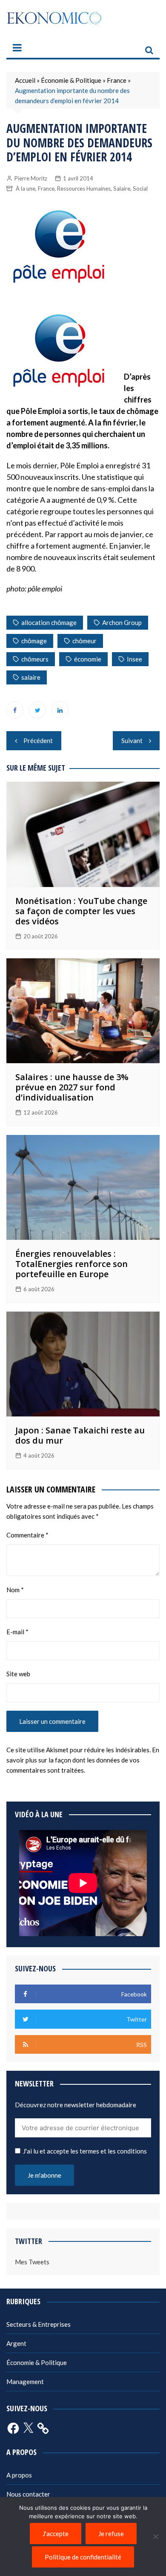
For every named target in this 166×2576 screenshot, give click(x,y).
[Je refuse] (155, 2537)
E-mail (17, 1632)
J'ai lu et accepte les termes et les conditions (85, 2151)
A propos (19, 2475)
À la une (26, 189)
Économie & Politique (71, 80)
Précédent (38, 740)
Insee (135, 659)
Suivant (132, 740)
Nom (15, 1590)
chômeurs (35, 659)
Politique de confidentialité (83, 2557)
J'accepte (56, 2534)
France (117, 80)
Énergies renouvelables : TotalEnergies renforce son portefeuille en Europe (72, 1264)
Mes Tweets (32, 2262)
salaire (31, 677)
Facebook (15, 710)
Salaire (122, 189)
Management (25, 2382)
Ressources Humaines (84, 189)
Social (140, 189)
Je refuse (111, 2534)
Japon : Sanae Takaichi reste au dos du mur (80, 1435)
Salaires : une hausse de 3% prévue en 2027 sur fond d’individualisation (72, 1087)
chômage (34, 641)
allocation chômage (49, 622)
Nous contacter (28, 2494)
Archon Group (122, 622)
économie (88, 659)
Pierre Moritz (31, 178)
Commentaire (27, 1535)
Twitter (37, 710)
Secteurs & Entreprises (39, 2324)
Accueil (25, 80)
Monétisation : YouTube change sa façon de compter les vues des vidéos (81, 911)
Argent (16, 2343)
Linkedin (60, 710)
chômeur (84, 641)
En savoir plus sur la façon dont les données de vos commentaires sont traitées (83, 1760)
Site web (18, 1674)
